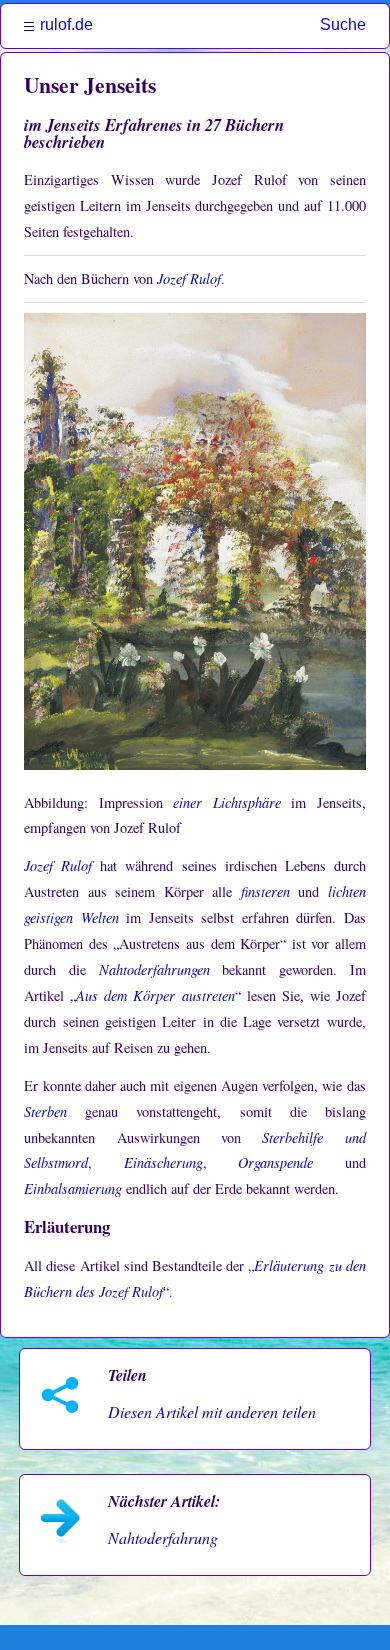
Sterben (45, 1111)
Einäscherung (163, 1162)
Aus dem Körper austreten (155, 995)
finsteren (265, 891)
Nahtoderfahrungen (154, 969)
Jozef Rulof (189, 278)
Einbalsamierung (73, 1188)
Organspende (275, 1162)
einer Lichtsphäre (227, 802)
